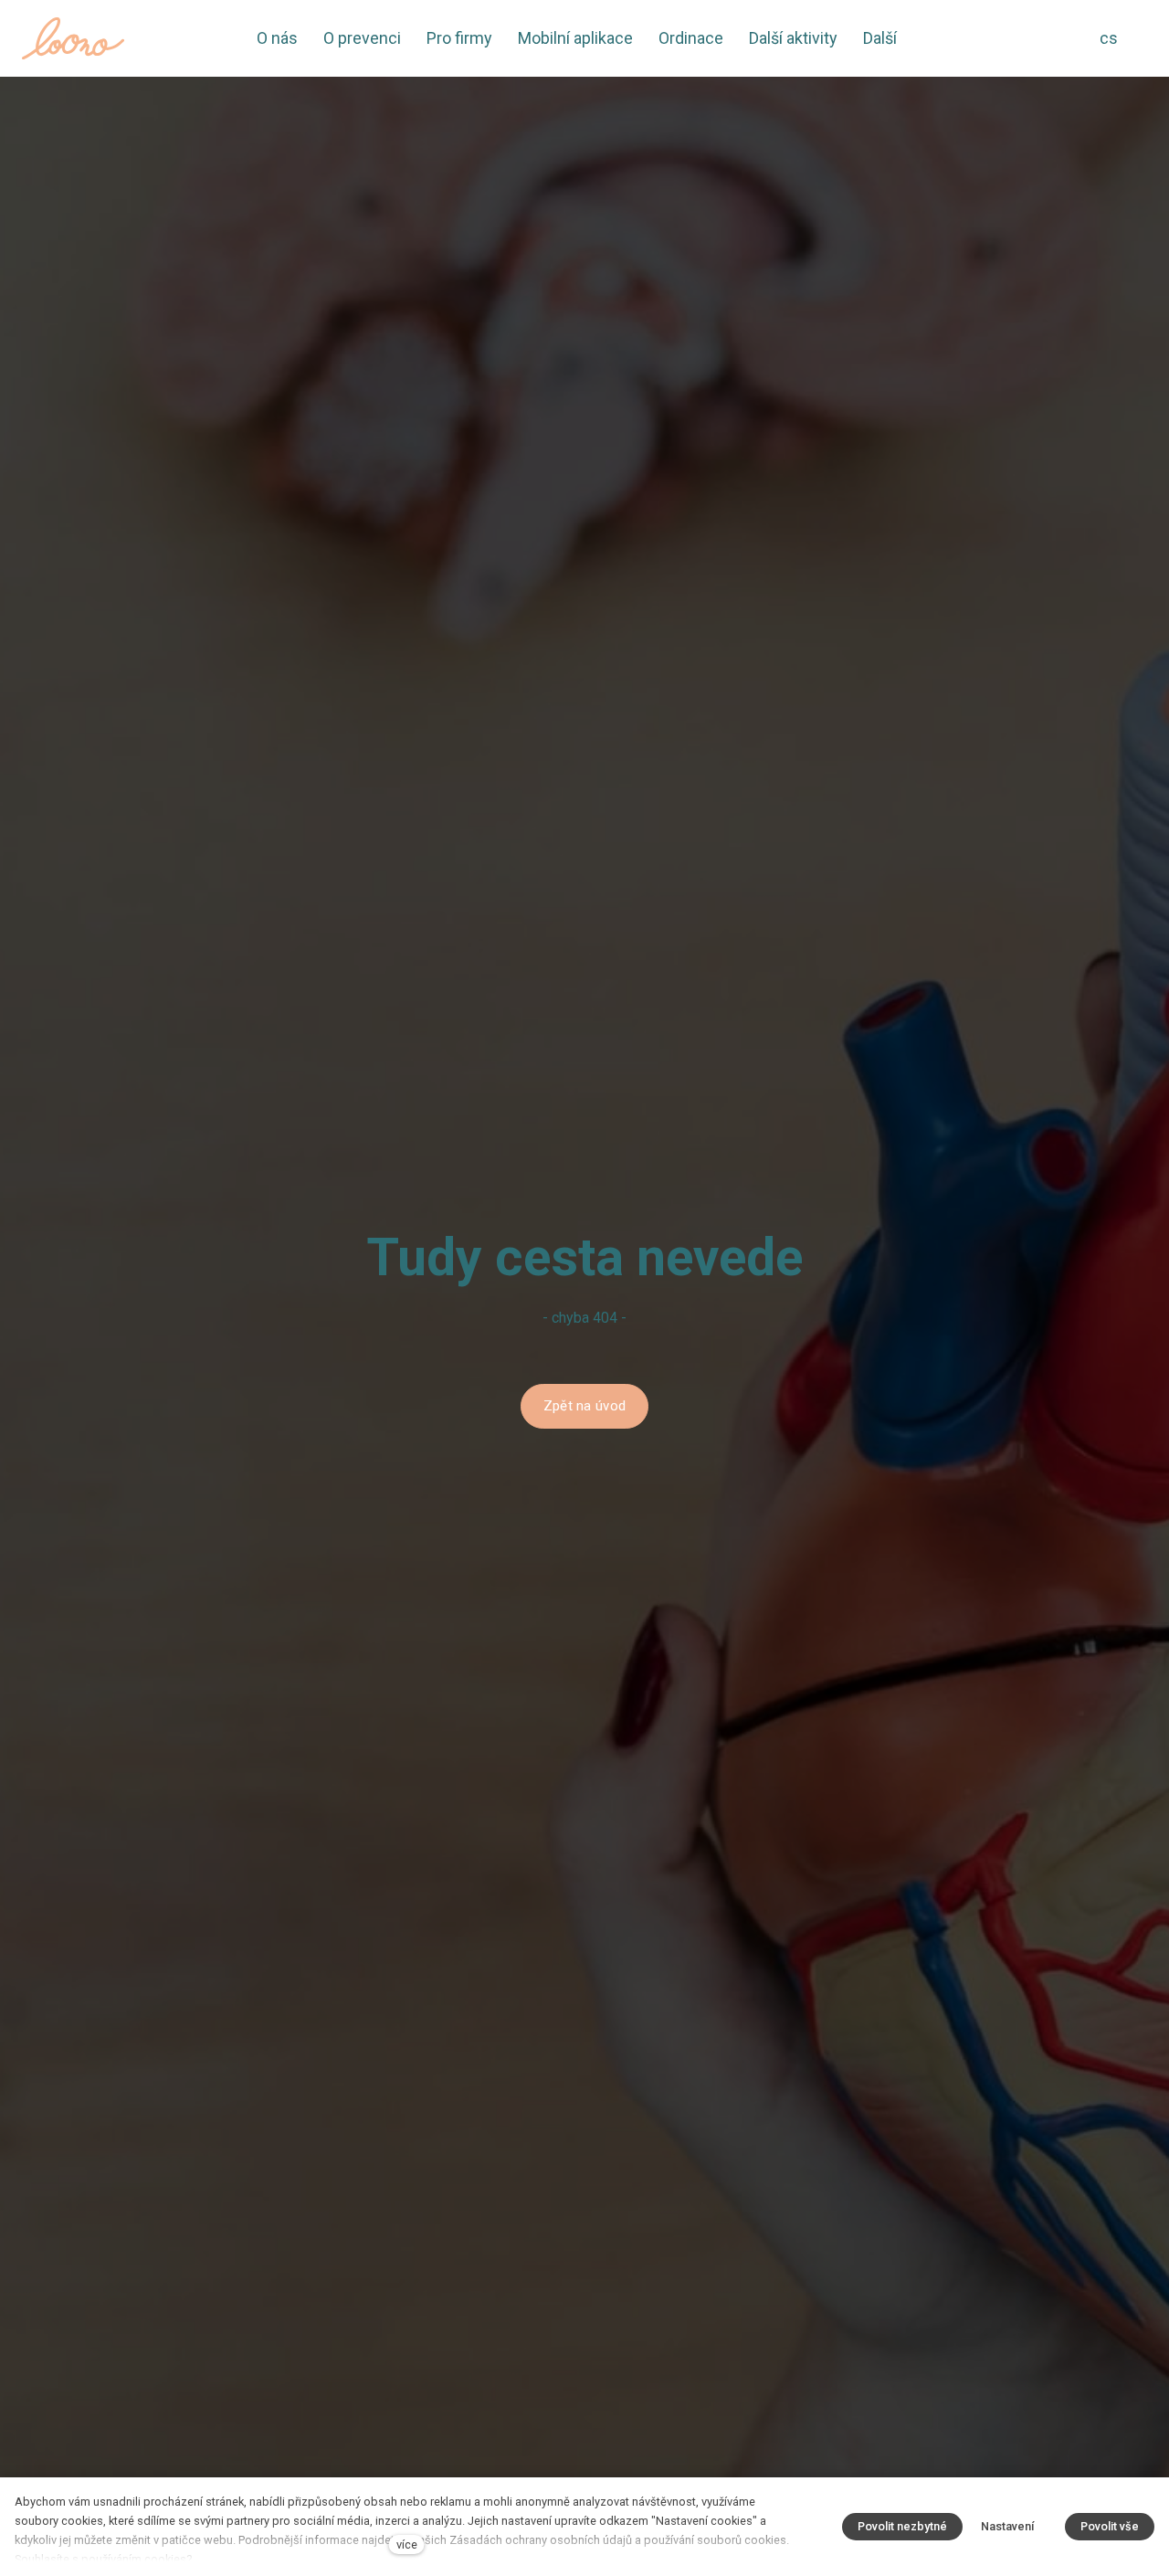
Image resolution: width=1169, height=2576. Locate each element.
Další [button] (882, 38)
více (407, 2544)
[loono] (73, 38)
